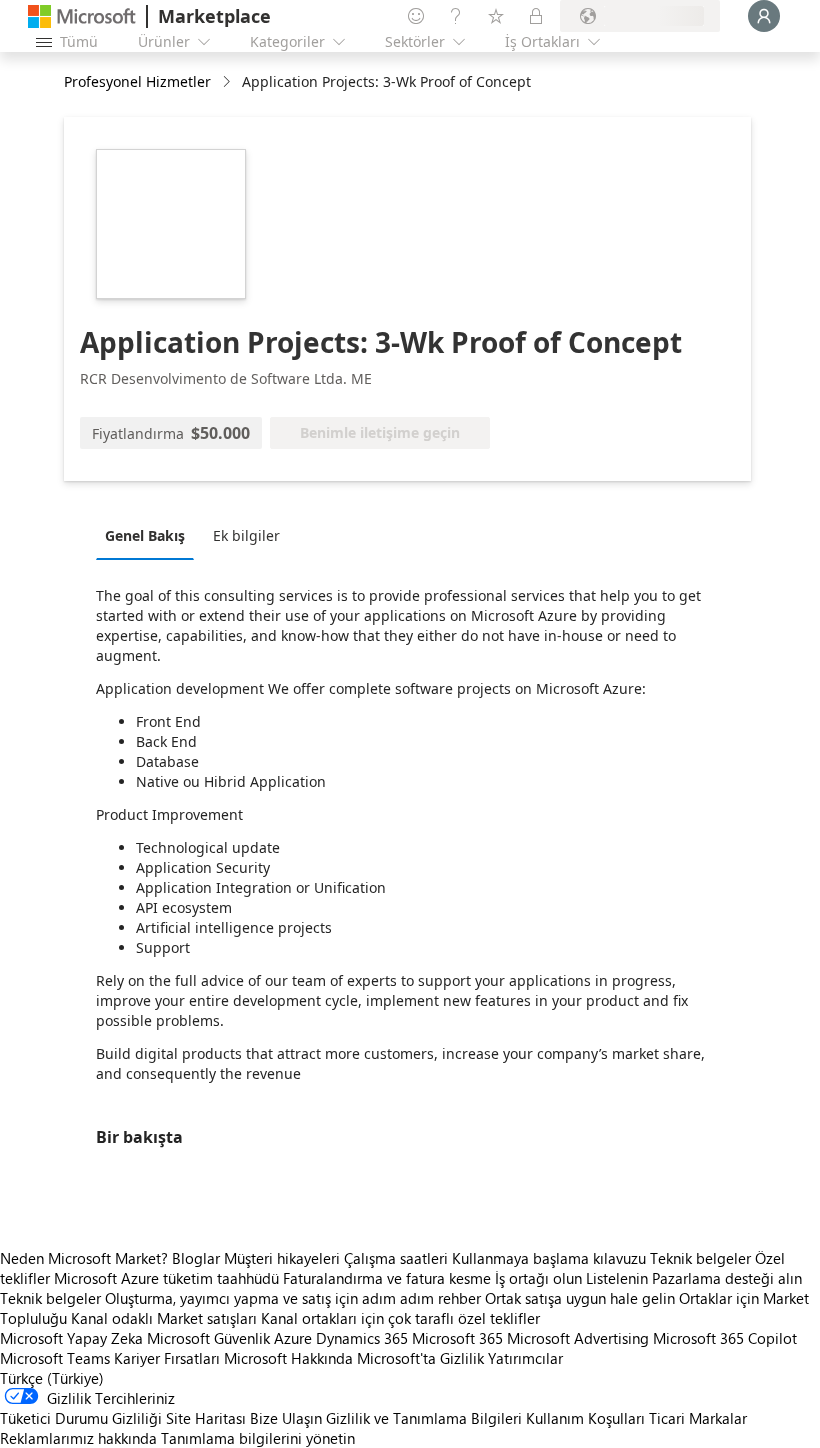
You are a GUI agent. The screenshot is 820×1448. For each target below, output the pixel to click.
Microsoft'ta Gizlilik (420, 1358)
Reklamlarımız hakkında (78, 1438)
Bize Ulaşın (286, 1418)
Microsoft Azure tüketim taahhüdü (168, 1278)
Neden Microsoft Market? (84, 1258)
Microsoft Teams (55, 1358)
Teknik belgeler (700, 1258)
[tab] (150, 535)
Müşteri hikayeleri (282, 1258)
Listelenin (617, 1278)
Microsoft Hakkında (288, 1358)
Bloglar (196, 1258)
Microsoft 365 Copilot (725, 1338)
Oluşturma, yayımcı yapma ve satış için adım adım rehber (293, 1298)
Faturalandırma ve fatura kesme (387, 1278)
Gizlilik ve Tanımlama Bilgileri (424, 1418)
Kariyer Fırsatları (167, 1358)
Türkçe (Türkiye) (52, 1378)
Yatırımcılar (525, 1358)
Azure (293, 1338)
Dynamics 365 (362, 1338)
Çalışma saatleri (396, 1258)
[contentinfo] (228, 82)
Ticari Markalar (698, 1418)
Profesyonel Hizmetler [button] (137, 81)
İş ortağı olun (538, 1278)
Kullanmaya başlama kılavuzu (549, 1258)
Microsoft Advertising (578, 1338)
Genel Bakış (145, 535)
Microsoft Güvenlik (208, 1338)
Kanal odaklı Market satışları (164, 1318)
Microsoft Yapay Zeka (71, 1338)
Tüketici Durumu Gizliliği (81, 1418)
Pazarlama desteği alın (727, 1278)
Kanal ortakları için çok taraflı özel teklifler (400, 1318)
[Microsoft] (82, 16)
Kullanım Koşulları (585, 1418)
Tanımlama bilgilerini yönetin (258, 1438)
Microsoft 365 (457, 1338)
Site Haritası (206, 1418)
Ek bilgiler (246, 535)
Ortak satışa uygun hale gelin (580, 1298)
